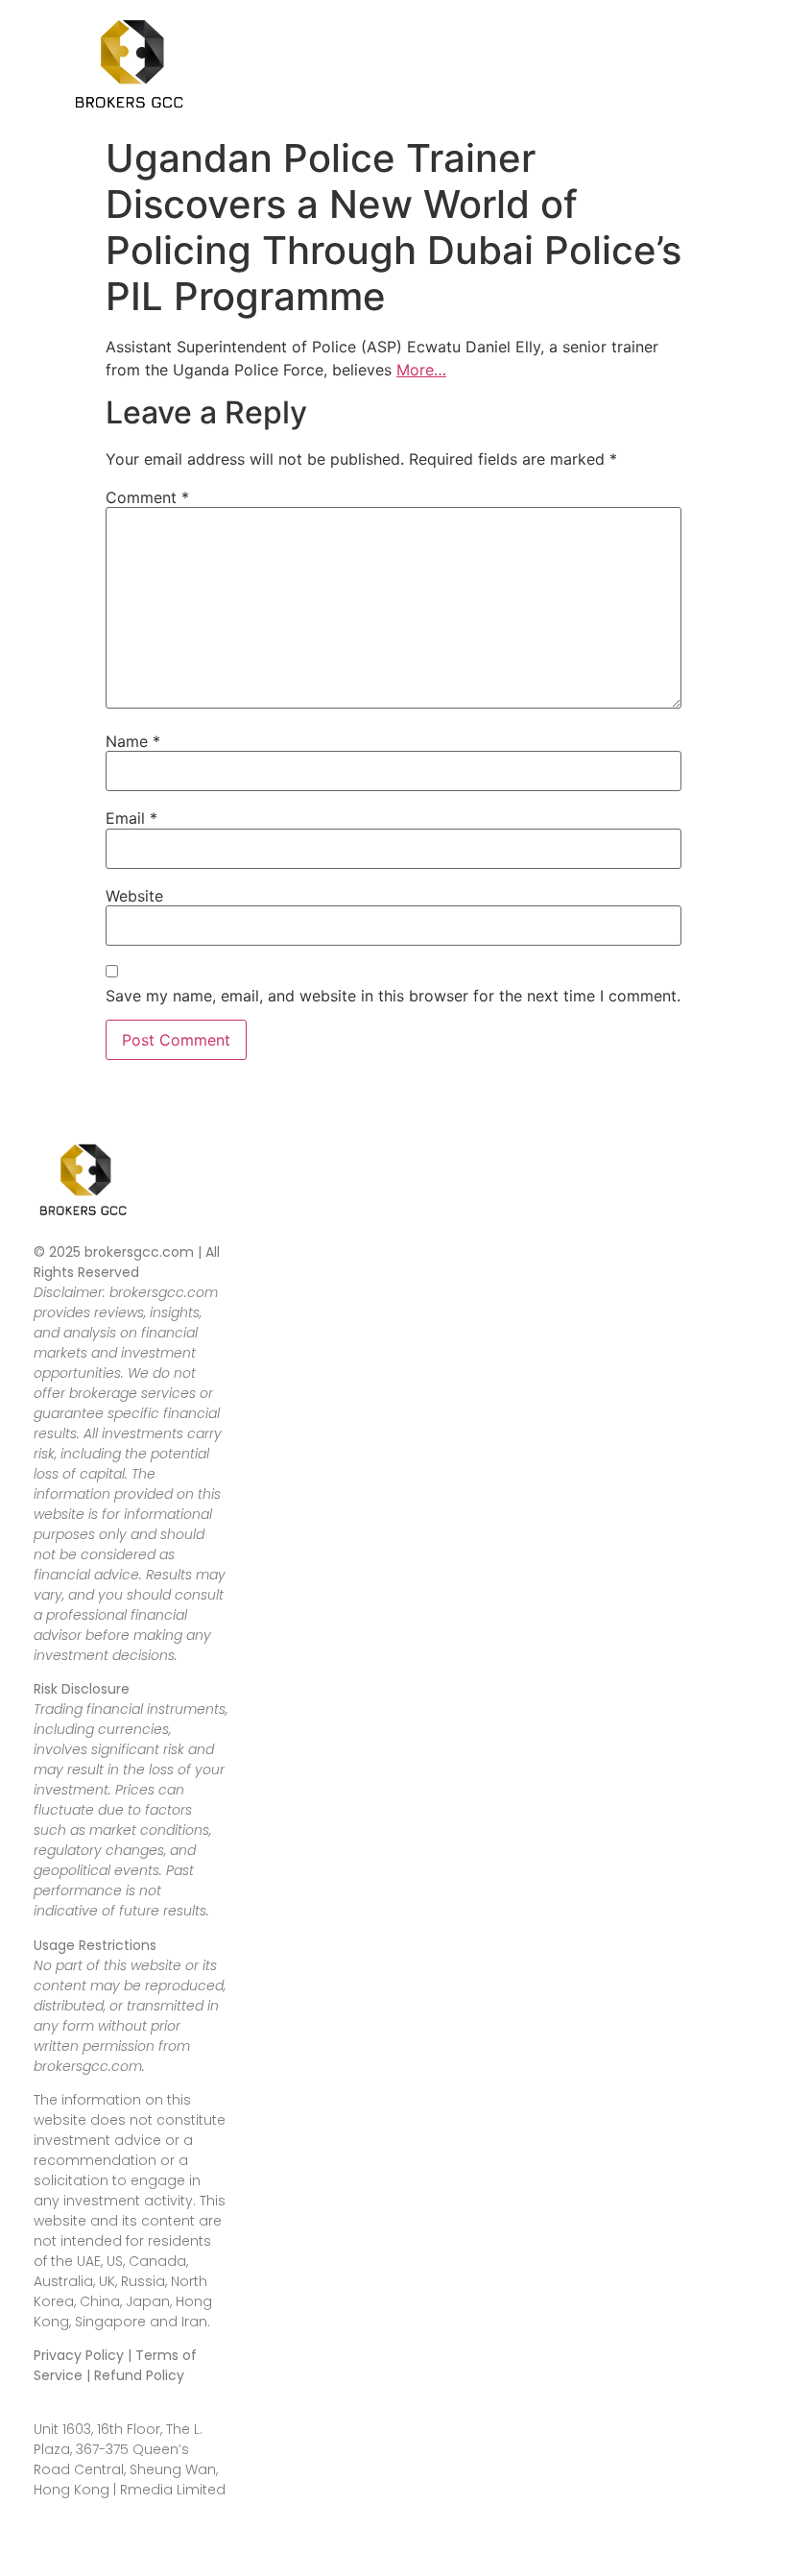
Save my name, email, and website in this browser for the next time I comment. (393, 996)
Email (131, 818)
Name (133, 741)
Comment (147, 497)
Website (134, 896)
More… (421, 370)
